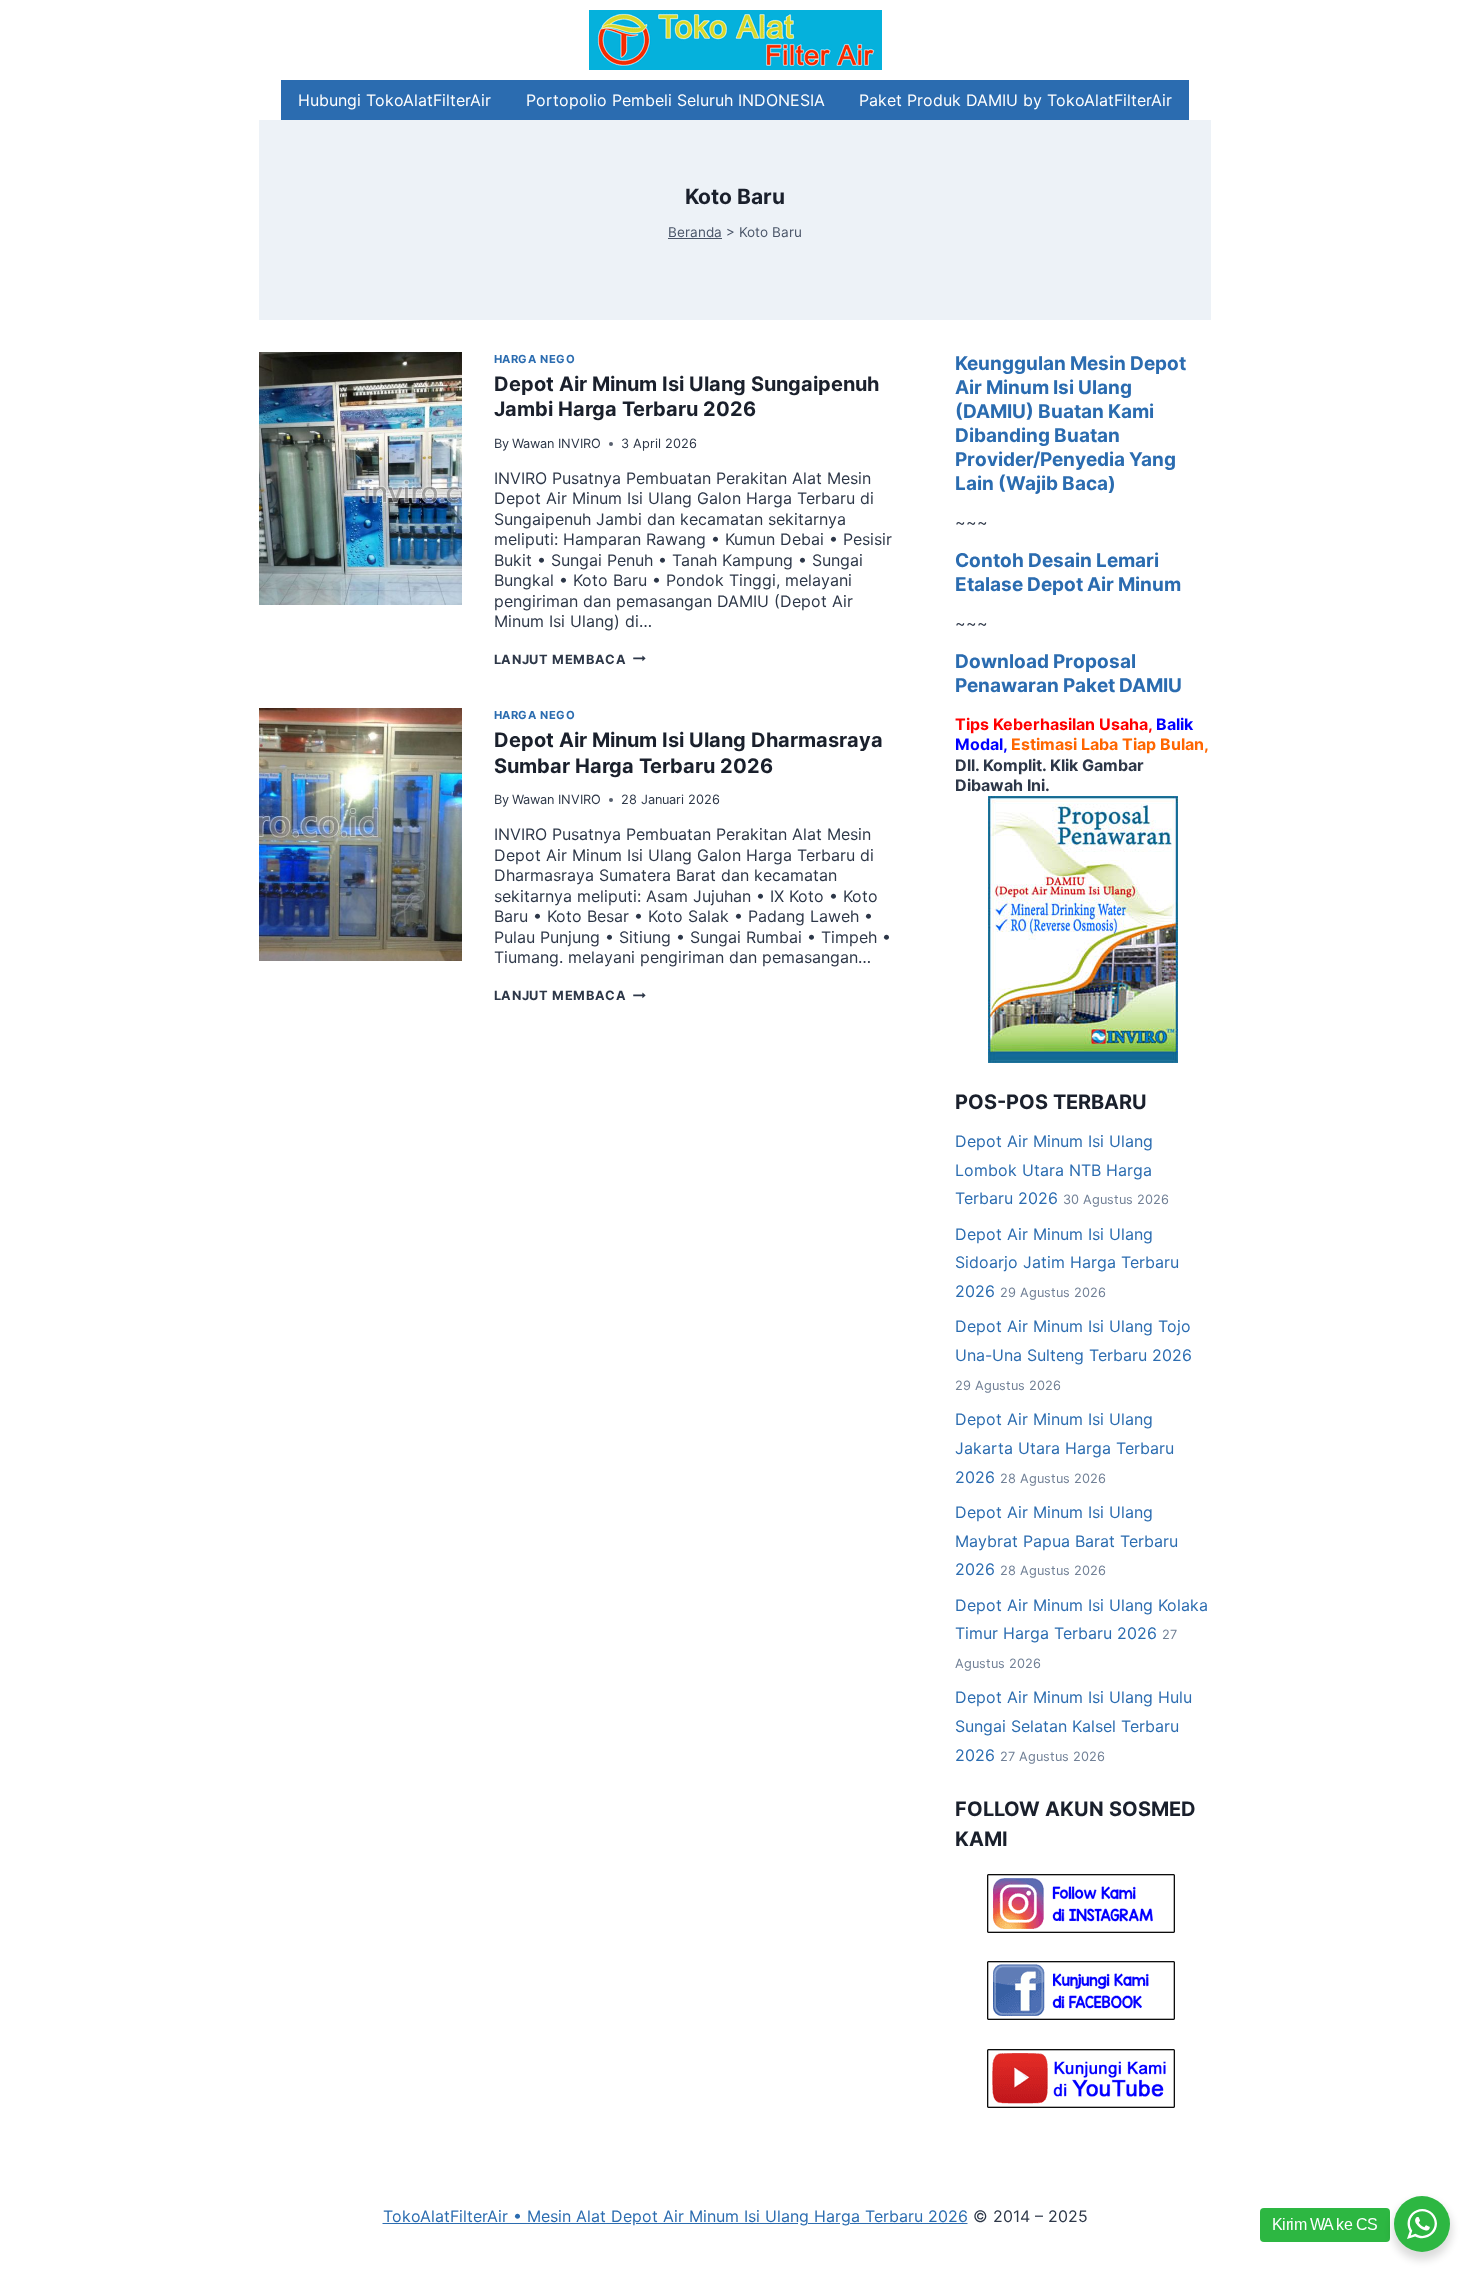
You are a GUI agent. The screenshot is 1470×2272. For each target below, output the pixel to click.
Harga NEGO (535, 359)
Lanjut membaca (570, 659)
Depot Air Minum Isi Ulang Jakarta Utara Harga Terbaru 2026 (1064, 1448)
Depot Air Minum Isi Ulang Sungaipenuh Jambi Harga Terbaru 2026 (686, 397)
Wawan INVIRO (556, 443)
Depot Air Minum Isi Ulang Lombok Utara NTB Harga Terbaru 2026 (1054, 1170)
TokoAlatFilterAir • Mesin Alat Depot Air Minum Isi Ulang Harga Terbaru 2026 (675, 2216)
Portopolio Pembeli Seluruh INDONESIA (675, 100)
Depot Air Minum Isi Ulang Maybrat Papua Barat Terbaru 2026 (1066, 1541)
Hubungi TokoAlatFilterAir (394, 100)
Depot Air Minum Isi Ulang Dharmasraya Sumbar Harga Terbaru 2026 (688, 753)
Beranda (695, 232)
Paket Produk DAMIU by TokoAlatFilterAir (1015, 100)
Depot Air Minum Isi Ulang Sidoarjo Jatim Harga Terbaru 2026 (1067, 1263)
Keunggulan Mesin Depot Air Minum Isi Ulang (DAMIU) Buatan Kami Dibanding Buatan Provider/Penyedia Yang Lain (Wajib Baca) (1070, 424)
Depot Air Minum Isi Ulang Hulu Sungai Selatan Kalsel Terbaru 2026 (1073, 1726)
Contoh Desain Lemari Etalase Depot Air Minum (1068, 572)
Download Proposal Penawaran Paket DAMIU (1068, 673)
